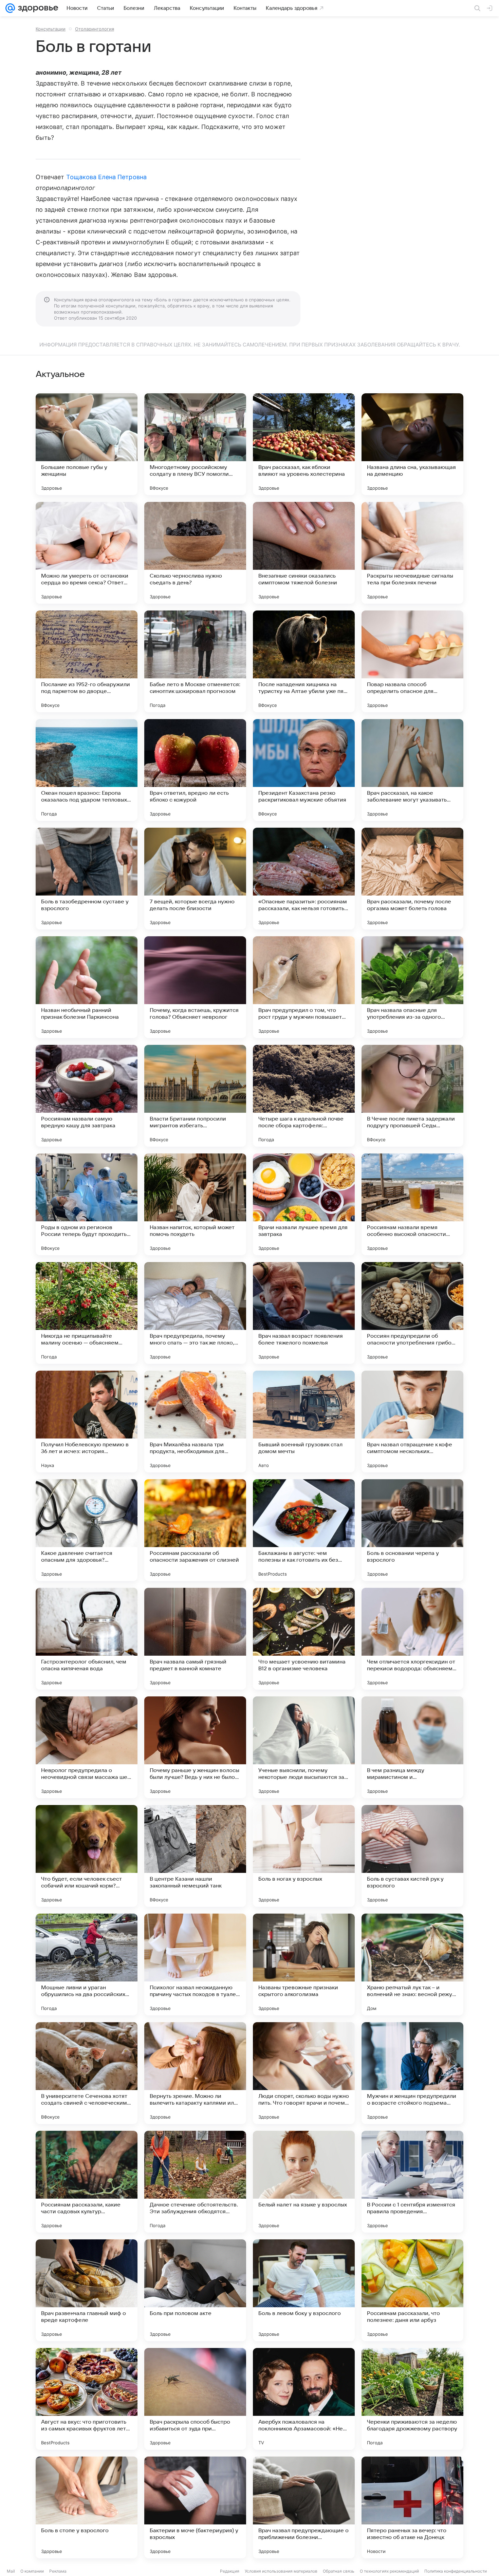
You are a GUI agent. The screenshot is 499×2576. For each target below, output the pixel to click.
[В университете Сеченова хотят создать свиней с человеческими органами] (87, 2073)
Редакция (230, 2571)
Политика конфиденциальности (456, 2571)
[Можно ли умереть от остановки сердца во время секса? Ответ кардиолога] (87, 553)
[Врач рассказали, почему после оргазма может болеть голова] (412, 879)
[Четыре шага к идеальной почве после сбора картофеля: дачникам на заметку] (304, 1096)
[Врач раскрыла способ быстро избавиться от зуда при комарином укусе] (195, 2399)
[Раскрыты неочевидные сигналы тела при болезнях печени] (412, 553)
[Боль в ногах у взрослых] (304, 1856)
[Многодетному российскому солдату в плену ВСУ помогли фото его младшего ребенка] (195, 444)
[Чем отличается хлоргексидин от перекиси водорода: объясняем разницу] (412, 1639)
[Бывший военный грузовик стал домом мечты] (304, 1422)
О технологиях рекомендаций (389, 2571)
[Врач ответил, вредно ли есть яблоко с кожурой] (195, 770)
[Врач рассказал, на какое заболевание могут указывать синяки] (412, 770)
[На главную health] (37, 8)
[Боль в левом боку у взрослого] (304, 2290)
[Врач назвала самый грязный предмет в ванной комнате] (195, 1639)
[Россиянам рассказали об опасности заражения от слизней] (195, 1530)
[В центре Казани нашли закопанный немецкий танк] (195, 1856)
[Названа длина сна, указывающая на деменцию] (412, 444)
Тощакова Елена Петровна (106, 177)
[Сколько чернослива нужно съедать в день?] (195, 553)
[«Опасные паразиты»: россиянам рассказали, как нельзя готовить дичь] (304, 879)
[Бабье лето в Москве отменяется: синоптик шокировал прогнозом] (195, 661)
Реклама (58, 2571)
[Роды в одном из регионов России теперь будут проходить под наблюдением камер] (87, 1204)
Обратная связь (339, 2571)
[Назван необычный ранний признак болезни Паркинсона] (87, 987)
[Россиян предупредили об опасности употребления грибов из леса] (412, 1313)
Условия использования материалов (281, 2571)
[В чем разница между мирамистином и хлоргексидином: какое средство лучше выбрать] (412, 1747)
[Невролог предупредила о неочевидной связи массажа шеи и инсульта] (87, 1747)
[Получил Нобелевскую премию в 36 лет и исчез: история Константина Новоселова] (87, 1422)
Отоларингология (95, 29)
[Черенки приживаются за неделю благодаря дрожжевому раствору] (412, 2399)
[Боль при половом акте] (195, 2290)
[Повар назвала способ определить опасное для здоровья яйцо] (412, 661)
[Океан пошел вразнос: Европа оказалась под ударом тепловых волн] (87, 770)
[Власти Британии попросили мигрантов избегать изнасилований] (195, 1096)
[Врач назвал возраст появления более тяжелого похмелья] (304, 1313)
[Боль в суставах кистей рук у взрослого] (412, 1856)
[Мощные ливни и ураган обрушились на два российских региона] (87, 1964)
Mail (11, 2571)
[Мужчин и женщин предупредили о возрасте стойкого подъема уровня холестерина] (412, 2073)
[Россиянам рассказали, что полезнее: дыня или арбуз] (412, 2290)
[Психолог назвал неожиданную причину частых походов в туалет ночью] (195, 1964)
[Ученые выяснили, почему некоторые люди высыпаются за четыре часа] (304, 1747)
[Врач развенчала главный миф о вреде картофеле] (87, 2290)
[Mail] (10, 8)
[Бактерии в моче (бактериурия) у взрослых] (195, 2507)
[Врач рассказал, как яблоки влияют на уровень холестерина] (304, 444)
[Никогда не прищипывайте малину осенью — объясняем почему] (87, 1313)
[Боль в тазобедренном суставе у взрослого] (87, 879)
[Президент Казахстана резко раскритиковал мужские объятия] (304, 770)
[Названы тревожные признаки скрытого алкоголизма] (304, 1964)
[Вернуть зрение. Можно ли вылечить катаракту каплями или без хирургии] (195, 2073)
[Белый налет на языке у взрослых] (304, 2182)
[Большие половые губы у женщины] (87, 444)
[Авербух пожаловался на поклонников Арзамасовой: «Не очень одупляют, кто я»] (304, 2399)
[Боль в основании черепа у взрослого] (412, 1530)
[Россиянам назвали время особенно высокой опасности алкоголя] (412, 1204)
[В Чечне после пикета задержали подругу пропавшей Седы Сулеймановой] (412, 1096)
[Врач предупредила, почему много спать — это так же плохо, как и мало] (195, 1313)
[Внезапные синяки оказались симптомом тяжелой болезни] (304, 553)
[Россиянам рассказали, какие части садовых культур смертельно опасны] (87, 2182)
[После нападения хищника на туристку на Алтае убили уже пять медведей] (304, 661)
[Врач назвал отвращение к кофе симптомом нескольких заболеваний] (412, 1422)
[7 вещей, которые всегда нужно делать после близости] (195, 879)
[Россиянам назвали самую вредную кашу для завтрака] (87, 1096)
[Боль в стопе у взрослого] (87, 2507)
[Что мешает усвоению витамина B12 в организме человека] (304, 1639)
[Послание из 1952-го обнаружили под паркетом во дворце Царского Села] (87, 661)
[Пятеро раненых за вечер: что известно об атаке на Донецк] (412, 2507)
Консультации (51, 29)
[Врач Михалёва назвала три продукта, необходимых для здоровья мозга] (195, 1422)
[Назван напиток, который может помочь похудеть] (195, 1204)
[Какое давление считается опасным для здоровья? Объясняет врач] (87, 1530)
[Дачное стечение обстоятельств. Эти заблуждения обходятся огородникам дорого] (195, 2182)
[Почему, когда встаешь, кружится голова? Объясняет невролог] (195, 987)
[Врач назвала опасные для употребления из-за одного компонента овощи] (412, 987)
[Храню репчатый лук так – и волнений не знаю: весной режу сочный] (412, 1964)
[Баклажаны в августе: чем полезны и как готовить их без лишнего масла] (304, 1530)
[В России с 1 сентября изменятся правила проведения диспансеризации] (412, 2182)
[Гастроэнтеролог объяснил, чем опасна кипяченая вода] (87, 1639)
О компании (32, 2571)
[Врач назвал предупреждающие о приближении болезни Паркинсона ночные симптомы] (304, 2507)
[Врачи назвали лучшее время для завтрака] (304, 1204)
